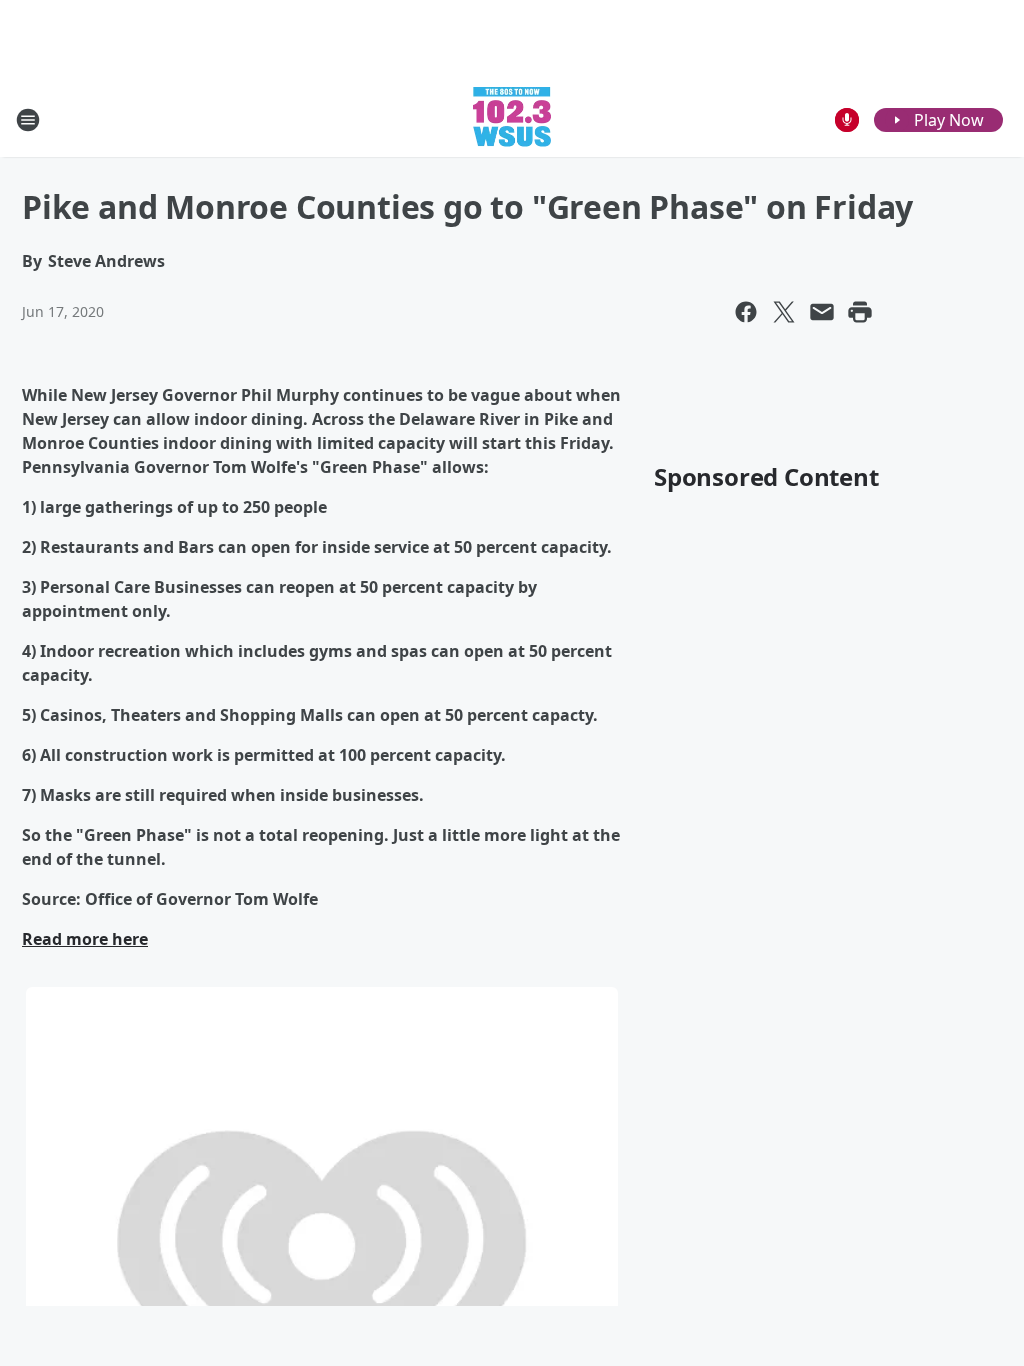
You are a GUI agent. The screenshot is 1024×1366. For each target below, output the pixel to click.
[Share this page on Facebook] (746, 312)
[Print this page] (860, 312)
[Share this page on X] (784, 312)
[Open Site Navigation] (28, 120)
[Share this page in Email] (822, 312)
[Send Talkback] (847, 120)
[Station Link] (512, 119)
